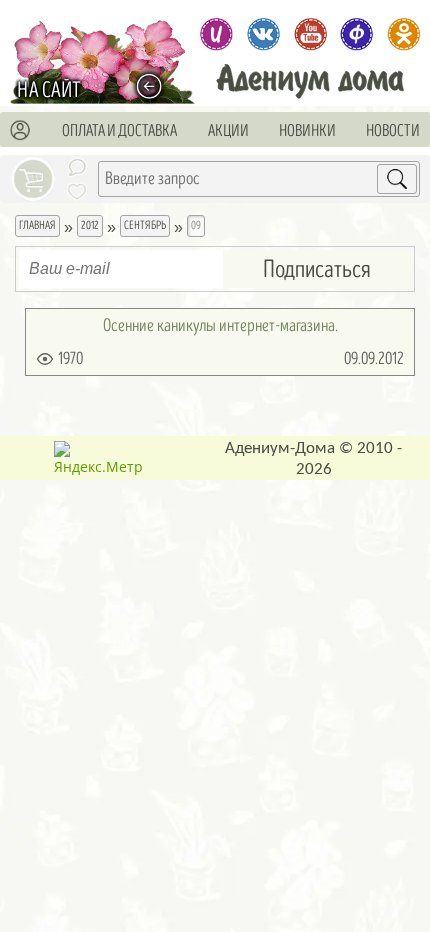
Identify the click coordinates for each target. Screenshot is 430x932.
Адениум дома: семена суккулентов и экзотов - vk (263, 34)
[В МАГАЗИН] (154, 86)
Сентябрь (145, 225)
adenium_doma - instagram (216, 34)
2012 (90, 225)
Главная (37, 225)
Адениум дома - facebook (357, 34)
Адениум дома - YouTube (310, 34)
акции (228, 131)
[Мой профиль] (21, 131)
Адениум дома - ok (404, 34)
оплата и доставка (119, 131)
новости (393, 131)
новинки (307, 131)
